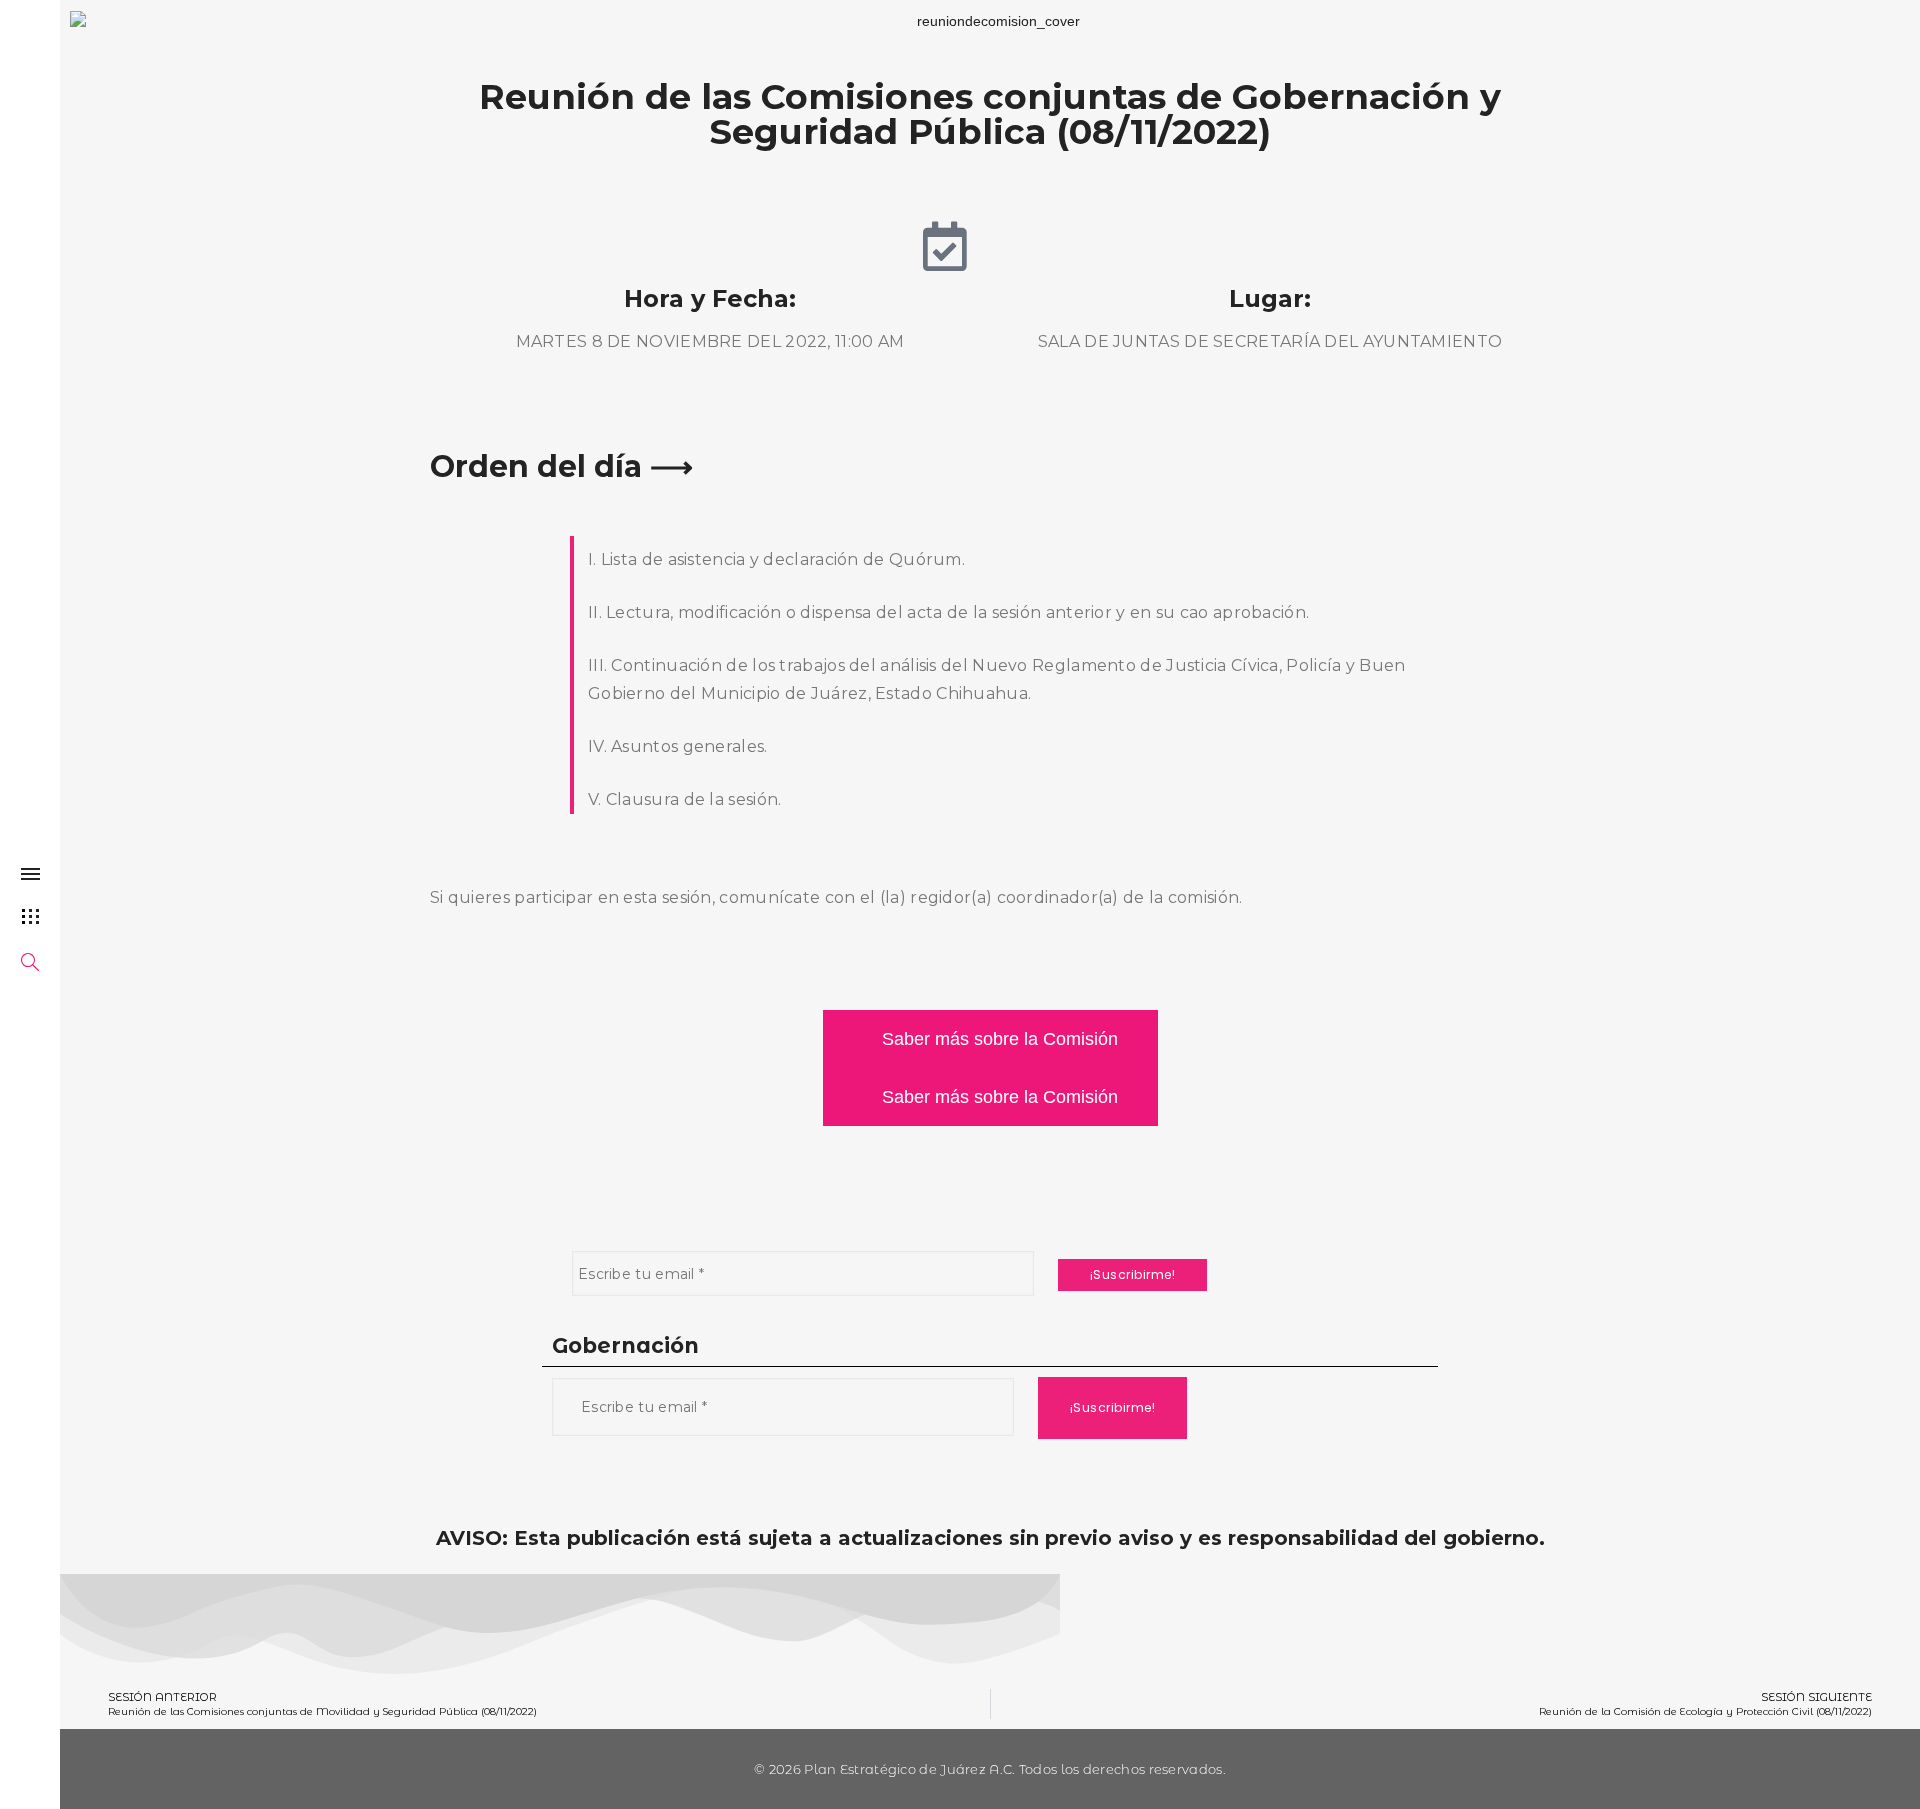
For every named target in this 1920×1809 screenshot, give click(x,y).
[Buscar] (30, 965)
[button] (990, 1039)
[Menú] (30, 879)
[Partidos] (30, 916)
